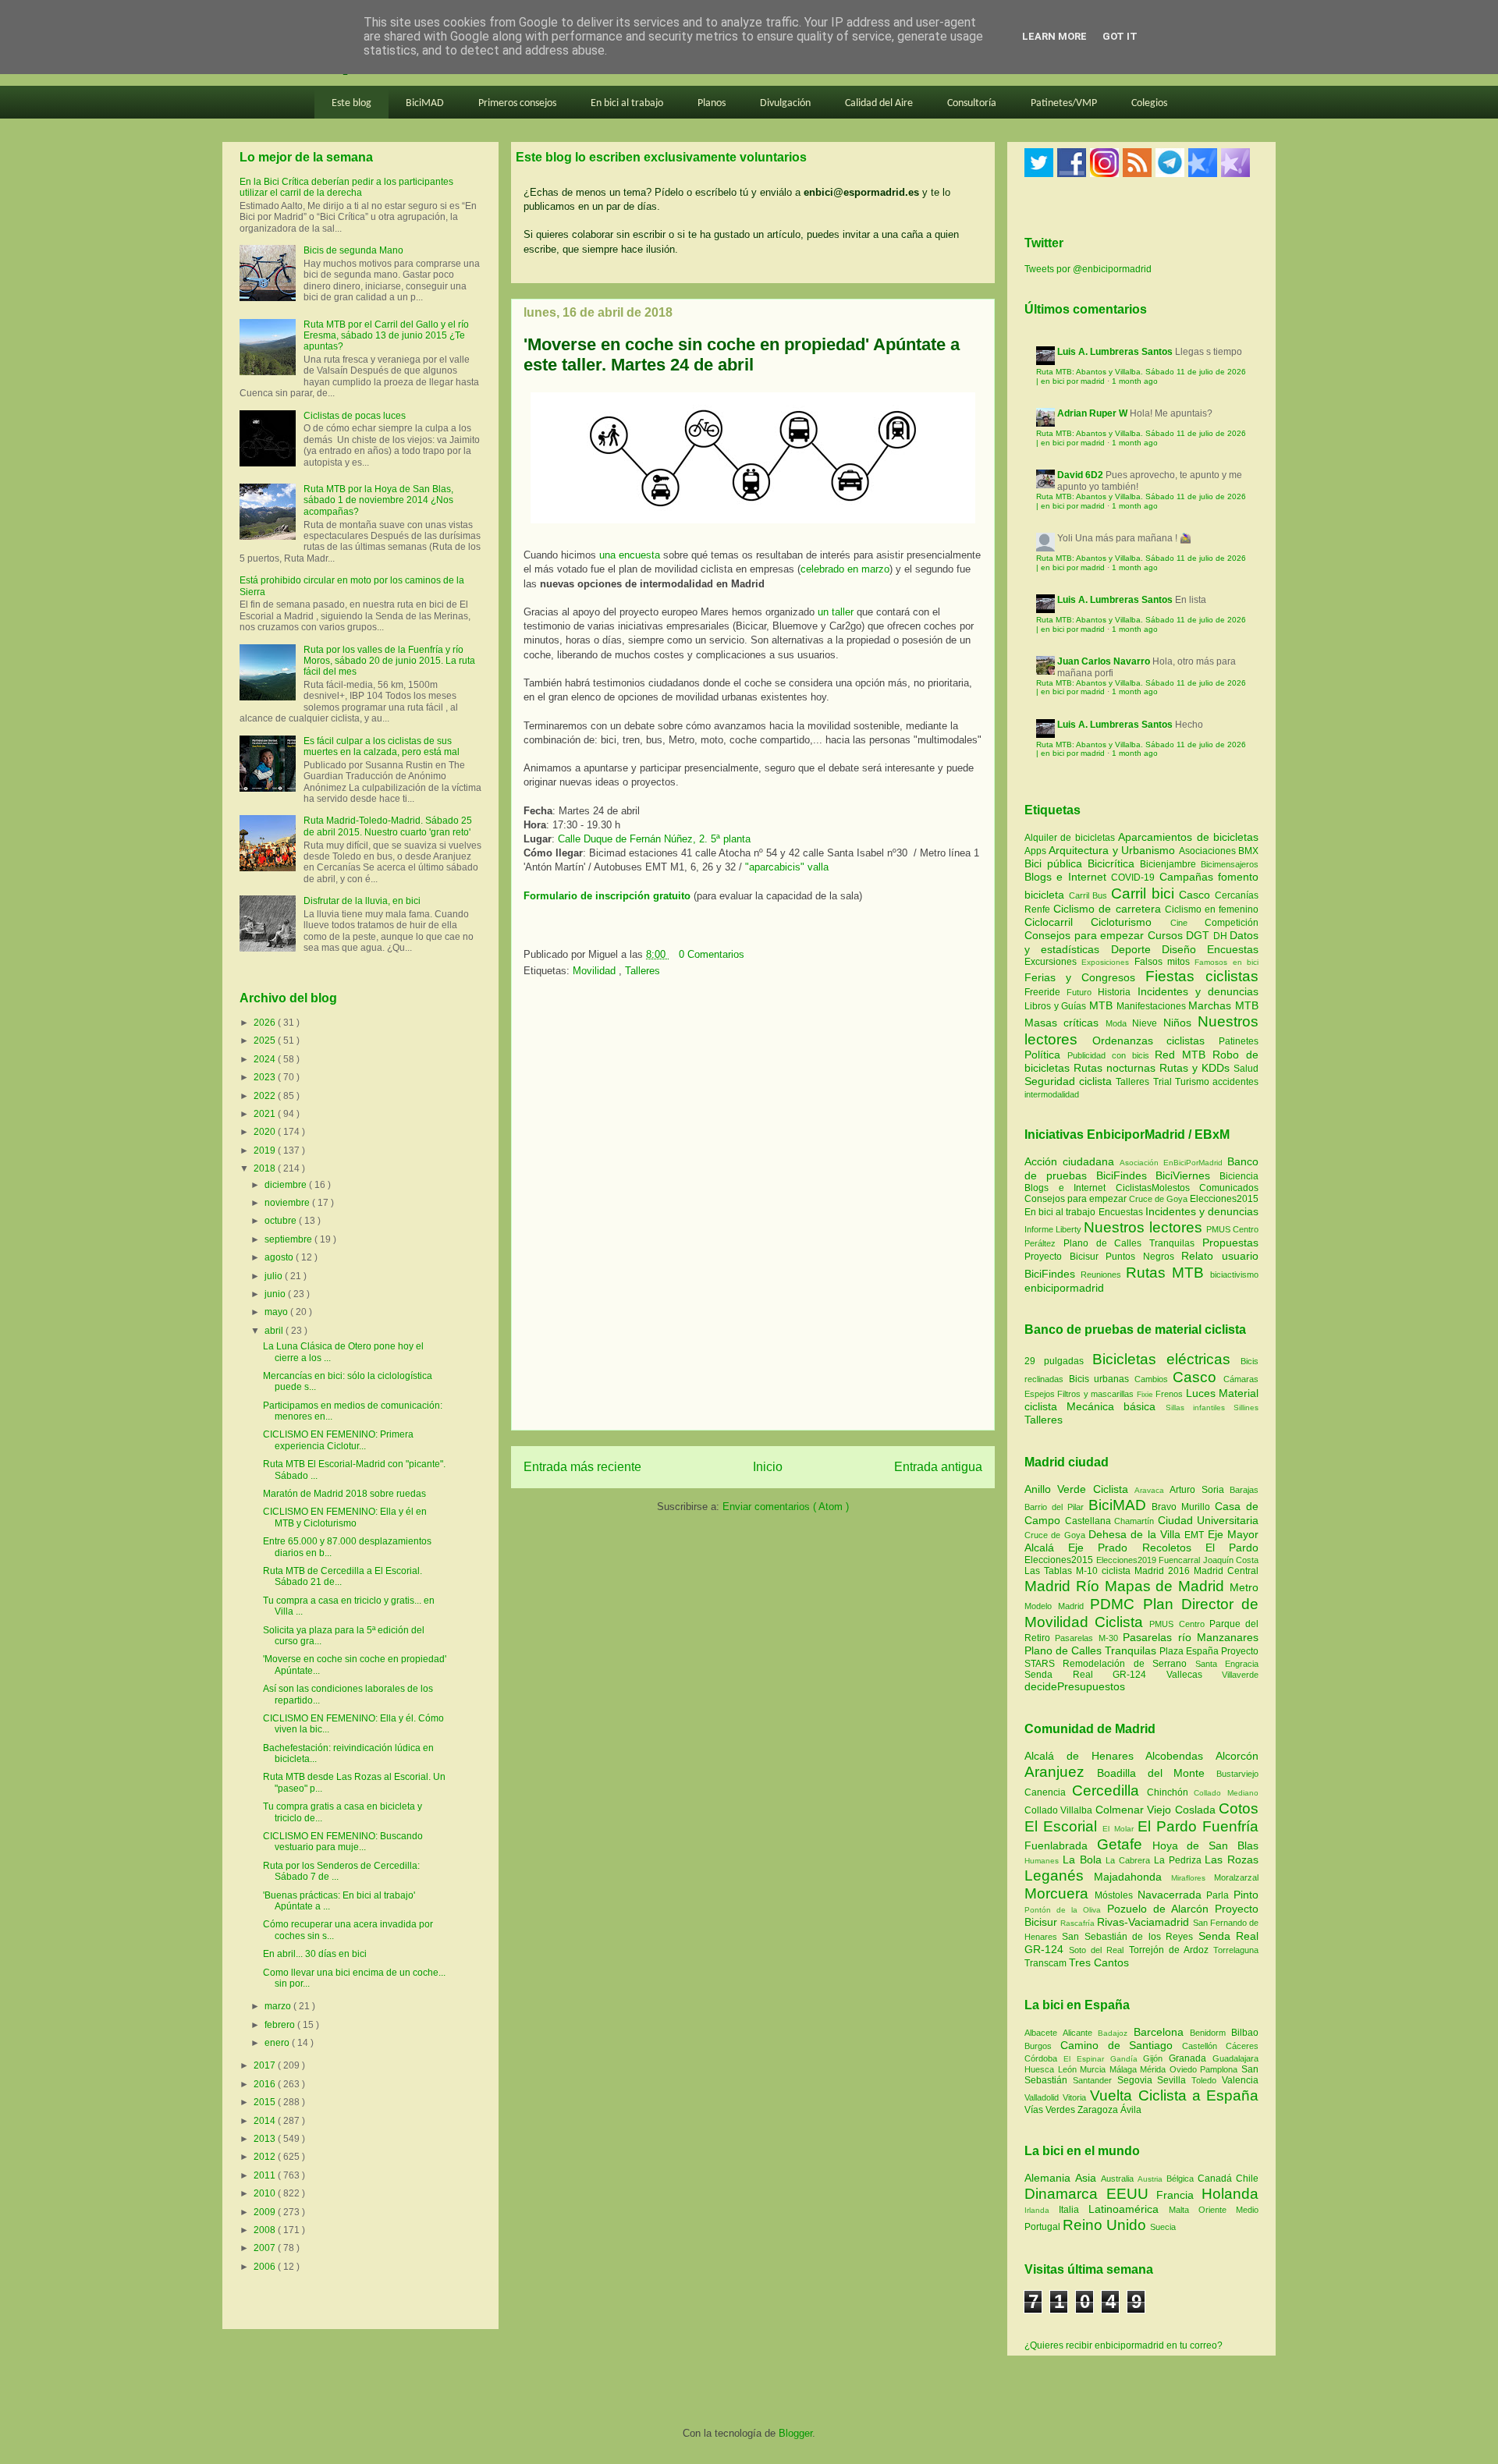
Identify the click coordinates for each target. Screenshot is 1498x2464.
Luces (1201, 1393)
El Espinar (1087, 2059)
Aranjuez (1061, 1772)
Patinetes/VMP (1064, 103)
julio (275, 1276)
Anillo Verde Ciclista (1079, 1489)
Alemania (1050, 2178)
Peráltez (1040, 1243)
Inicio (768, 1467)
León (1069, 2069)
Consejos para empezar (1086, 935)
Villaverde (1240, 1675)
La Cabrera (1130, 1860)
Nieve (1147, 1023)
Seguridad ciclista (1070, 1081)
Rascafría (1079, 1923)
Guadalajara (1235, 2058)
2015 (266, 2102)
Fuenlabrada (1061, 1845)
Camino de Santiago (1121, 2045)
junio (276, 1294)
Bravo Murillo (1183, 1507)
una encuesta (630, 555)
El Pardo (1232, 1548)
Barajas (1244, 1490)
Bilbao (1245, 2033)
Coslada (1197, 1810)
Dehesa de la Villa (1136, 1534)
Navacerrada (1172, 1895)
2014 (266, 2121)
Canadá (1217, 2179)
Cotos (1239, 1808)
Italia (1074, 2210)
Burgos (1042, 2046)
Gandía (1127, 2059)
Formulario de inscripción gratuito (607, 896)
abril (275, 1331)
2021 (266, 1114)
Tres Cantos (1099, 1962)
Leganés (1059, 1875)
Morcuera (1060, 1893)
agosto (280, 1257)
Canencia (1048, 1792)
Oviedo (1185, 2069)
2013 (266, 2139)
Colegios (1149, 103)
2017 (266, 2065)
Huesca (1041, 2069)
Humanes (1044, 1861)
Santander (1095, 2080)
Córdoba (1044, 2058)
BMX (1248, 851)
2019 (266, 1150)
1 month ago (1135, 381)
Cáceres (1242, 2046)
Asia (1088, 2178)
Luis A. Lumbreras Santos (1115, 352)
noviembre (288, 1203)
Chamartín (1136, 1521)
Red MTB (1184, 1055)
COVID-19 (1135, 877)
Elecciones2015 (1224, 1199)
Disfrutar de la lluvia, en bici (362, 901)
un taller (836, 612)
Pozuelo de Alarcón (1161, 1909)
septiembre (289, 1239)
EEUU (1132, 2194)
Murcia (1095, 2069)
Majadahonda (1132, 1877)
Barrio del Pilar (1056, 1507)
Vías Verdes (1051, 2110)
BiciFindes (1122, 1175)
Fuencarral (1181, 1560)
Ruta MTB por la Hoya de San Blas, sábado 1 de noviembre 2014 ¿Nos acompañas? (378, 500)
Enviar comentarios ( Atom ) (786, 1507)
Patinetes (1239, 1041)
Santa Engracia (1227, 1664)
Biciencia (1239, 1176)
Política (1046, 1055)
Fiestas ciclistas (1202, 976)
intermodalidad (1052, 1094)
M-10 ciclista (1105, 1571)
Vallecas (1194, 1675)
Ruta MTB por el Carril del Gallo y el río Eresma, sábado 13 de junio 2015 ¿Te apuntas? (386, 336)
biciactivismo (1234, 1275)
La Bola (1084, 1860)
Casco (1197, 895)
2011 (266, 2175)
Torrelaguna (1236, 1950)
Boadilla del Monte (1157, 1773)
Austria (1152, 2179)
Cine (1187, 923)
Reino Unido (1106, 2225)
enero (278, 2043)
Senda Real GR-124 (1095, 1675)
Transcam (1047, 1963)
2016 (266, 2084)
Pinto (1246, 1895)
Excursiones (1053, 962)
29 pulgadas (1054, 1361)
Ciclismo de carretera (1109, 909)
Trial (1164, 1082)
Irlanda (1042, 2210)
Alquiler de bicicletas (1071, 838)
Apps (1037, 851)
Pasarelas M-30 (1089, 1638)
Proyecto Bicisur (1061, 1257)
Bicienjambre (1170, 864)
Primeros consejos (517, 103)
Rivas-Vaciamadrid (1145, 1922)
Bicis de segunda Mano (353, 250)
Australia (1119, 2179)
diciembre (287, 1185)
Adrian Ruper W (1092, 413)
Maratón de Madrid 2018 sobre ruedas (344, 1494)
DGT (1200, 935)
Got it (1120, 36)
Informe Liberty (1053, 1229)
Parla (1220, 1895)
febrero (281, 2025)
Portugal (1044, 2227)
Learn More (1054, 36)
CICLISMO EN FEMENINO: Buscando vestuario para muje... (343, 1842)
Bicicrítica (1114, 863)
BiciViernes (1183, 1175)
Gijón (1156, 2058)
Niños (1180, 1023)
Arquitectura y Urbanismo (1113, 850)
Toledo (1207, 2080)
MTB (1103, 1005)
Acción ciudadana (1069, 1161)
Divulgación (785, 103)
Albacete (1044, 2033)
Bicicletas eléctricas (1161, 1359)
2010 (266, 2193)
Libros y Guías (1057, 1006)
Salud (1246, 1069)
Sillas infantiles (1195, 1407)
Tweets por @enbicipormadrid (1088, 269)
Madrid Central (1226, 1571)
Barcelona (1162, 2032)
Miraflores (1193, 1878)
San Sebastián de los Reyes (1130, 1937)
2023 (266, 1077)
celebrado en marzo (845, 569)
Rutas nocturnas (1116, 1068)
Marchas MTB (1223, 1005)
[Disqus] (753, 1209)
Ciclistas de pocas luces (355, 416)
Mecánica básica (1111, 1406)
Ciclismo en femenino (1212, 909)
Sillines (1246, 1407)
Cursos (1167, 935)
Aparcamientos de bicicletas (1188, 837)
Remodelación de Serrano (1129, 1664)
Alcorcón (1237, 1756)
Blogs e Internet (1068, 877)
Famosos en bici (1226, 962)
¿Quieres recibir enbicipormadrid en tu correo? (1123, 2345)
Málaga (1125, 2069)
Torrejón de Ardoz (1171, 1950)
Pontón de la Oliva (1066, 1910)
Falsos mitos (1165, 962)
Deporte (1136, 949)
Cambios (1151, 1379)
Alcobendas (1180, 1756)
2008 (266, 2230)
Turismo (1194, 1082)
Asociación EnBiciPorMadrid (1171, 1163)
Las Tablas (1050, 1571)
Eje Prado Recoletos (1137, 1548)
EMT (1196, 1535)
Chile (1247, 2179)
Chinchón (1171, 1792)
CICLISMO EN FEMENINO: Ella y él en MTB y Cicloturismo (345, 1517)
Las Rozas (1232, 1860)
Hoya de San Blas (1205, 1845)
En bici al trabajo (627, 103)
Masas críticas (1065, 1023)
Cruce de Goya (1158, 1199)
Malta (1184, 2210)
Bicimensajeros (1230, 864)
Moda (1119, 1023)
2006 (266, 2267)
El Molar (1120, 1829)
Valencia (1240, 2080)
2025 (266, 1041)
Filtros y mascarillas (1095, 1394)
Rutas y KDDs (1196, 1068)
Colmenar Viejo (1135, 1810)
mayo (277, 1312)
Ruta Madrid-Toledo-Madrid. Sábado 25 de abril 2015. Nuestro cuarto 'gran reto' (388, 826)
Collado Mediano (1226, 1793)
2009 (266, 2212)
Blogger (795, 2433)
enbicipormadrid (1064, 1288)
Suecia (1163, 2227)
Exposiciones (1108, 962)
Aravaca (1152, 1490)
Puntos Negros (1140, 1257)
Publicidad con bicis (1111, 1055)
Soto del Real (1099, 1950)
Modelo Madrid (1057, 1606)
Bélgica (1182, 2179)
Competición (1232, 923)
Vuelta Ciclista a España (1174, 2095)
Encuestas (1233, 949)
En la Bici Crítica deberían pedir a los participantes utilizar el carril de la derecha (346, 187)
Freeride (1045, 992)
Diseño (1184, 949)
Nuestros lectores (1143, 1227)
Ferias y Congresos (1085, 977)
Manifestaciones (1153, 1006)
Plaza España (1190, 1651)
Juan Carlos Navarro (1104, 661)
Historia (1117, 992)
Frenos (1169, 1394)
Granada (1191, 2058)
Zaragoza (1099, 2110)
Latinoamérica (1129, 2209)
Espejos (1040, 1394)
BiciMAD (425, 103)
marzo (279, 2006)
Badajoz (1115, 2033)
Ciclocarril (1058, 922)
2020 (266, 1132)
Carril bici (1145, 893)
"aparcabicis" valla (787, 867)
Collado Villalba (1060, 1810)
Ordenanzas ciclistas (1155, 1041)
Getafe (1125, 1844)
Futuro (1082, 992)
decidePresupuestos (1075, 1686)
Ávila (1131, 2110)
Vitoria (1076, 2097)
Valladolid (1044, 2097)
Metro (1244, 1587)
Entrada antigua (938, 1467)
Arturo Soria (1200, 1490)
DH (1222, 936)
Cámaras (1241, 1379)
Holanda (1230, 2194)
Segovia (1138, 2080)
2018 (266, 1168)
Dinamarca (1065, 2194)
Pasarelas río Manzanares (1191, 1637)
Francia (1179, 2195)
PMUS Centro (1232, 1229)
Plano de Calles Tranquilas (1129, 1243)
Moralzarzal (1236, 1877)
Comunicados (1229, 1188)
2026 (266, 1023)
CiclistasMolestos (1153, 1188)
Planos (712, 103)
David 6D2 (1080, 475)
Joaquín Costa (1231, 1560)
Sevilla (1174, 2080)
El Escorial (1063, 1826)
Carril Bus (1090, 895)
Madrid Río (1065, 1586)
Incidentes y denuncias (1198, 991)
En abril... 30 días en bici (315, 1954)
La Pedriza (1180, 1860)
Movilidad (596, 971)
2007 (266, 2248)
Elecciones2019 (1128, 1560)
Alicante (1080, 2033)
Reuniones (1101, 1275)
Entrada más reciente (582, 1467)
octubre (282, 1221)
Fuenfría (1230, 1826)
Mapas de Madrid (1167, 1586)
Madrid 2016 (1164, 1571)
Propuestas (1230, 1243)
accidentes (1235, 1082)
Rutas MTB (1165, 1273)
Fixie (1145, 1394)
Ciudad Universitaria (1209, 1520)
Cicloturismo (1130, 922)
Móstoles (1116, 1895)
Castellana (1090, 1521)
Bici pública (1056, 863)
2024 (266, 1059)
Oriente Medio (1228, 2210)
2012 (266, 2157)
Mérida (1155, 2069)
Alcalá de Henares (1085, 1756)
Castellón (1204, 2046)
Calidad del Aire (879, 103)
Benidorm (1210, 2033)
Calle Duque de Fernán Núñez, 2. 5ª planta (654, 839)
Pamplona (1221, 2069)
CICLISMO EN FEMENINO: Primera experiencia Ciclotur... (338, 1440)
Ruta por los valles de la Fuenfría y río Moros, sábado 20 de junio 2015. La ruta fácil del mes (389, 661)
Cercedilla (1109, 1790)
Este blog (351, 103)
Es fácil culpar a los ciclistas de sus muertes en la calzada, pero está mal (382, 746)
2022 (266, 1096)
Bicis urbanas (1099, 1379)
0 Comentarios (712, 954)
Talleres (643, 971)
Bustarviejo (1237, 1774)
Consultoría (972, 103)
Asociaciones (1209, 851)
